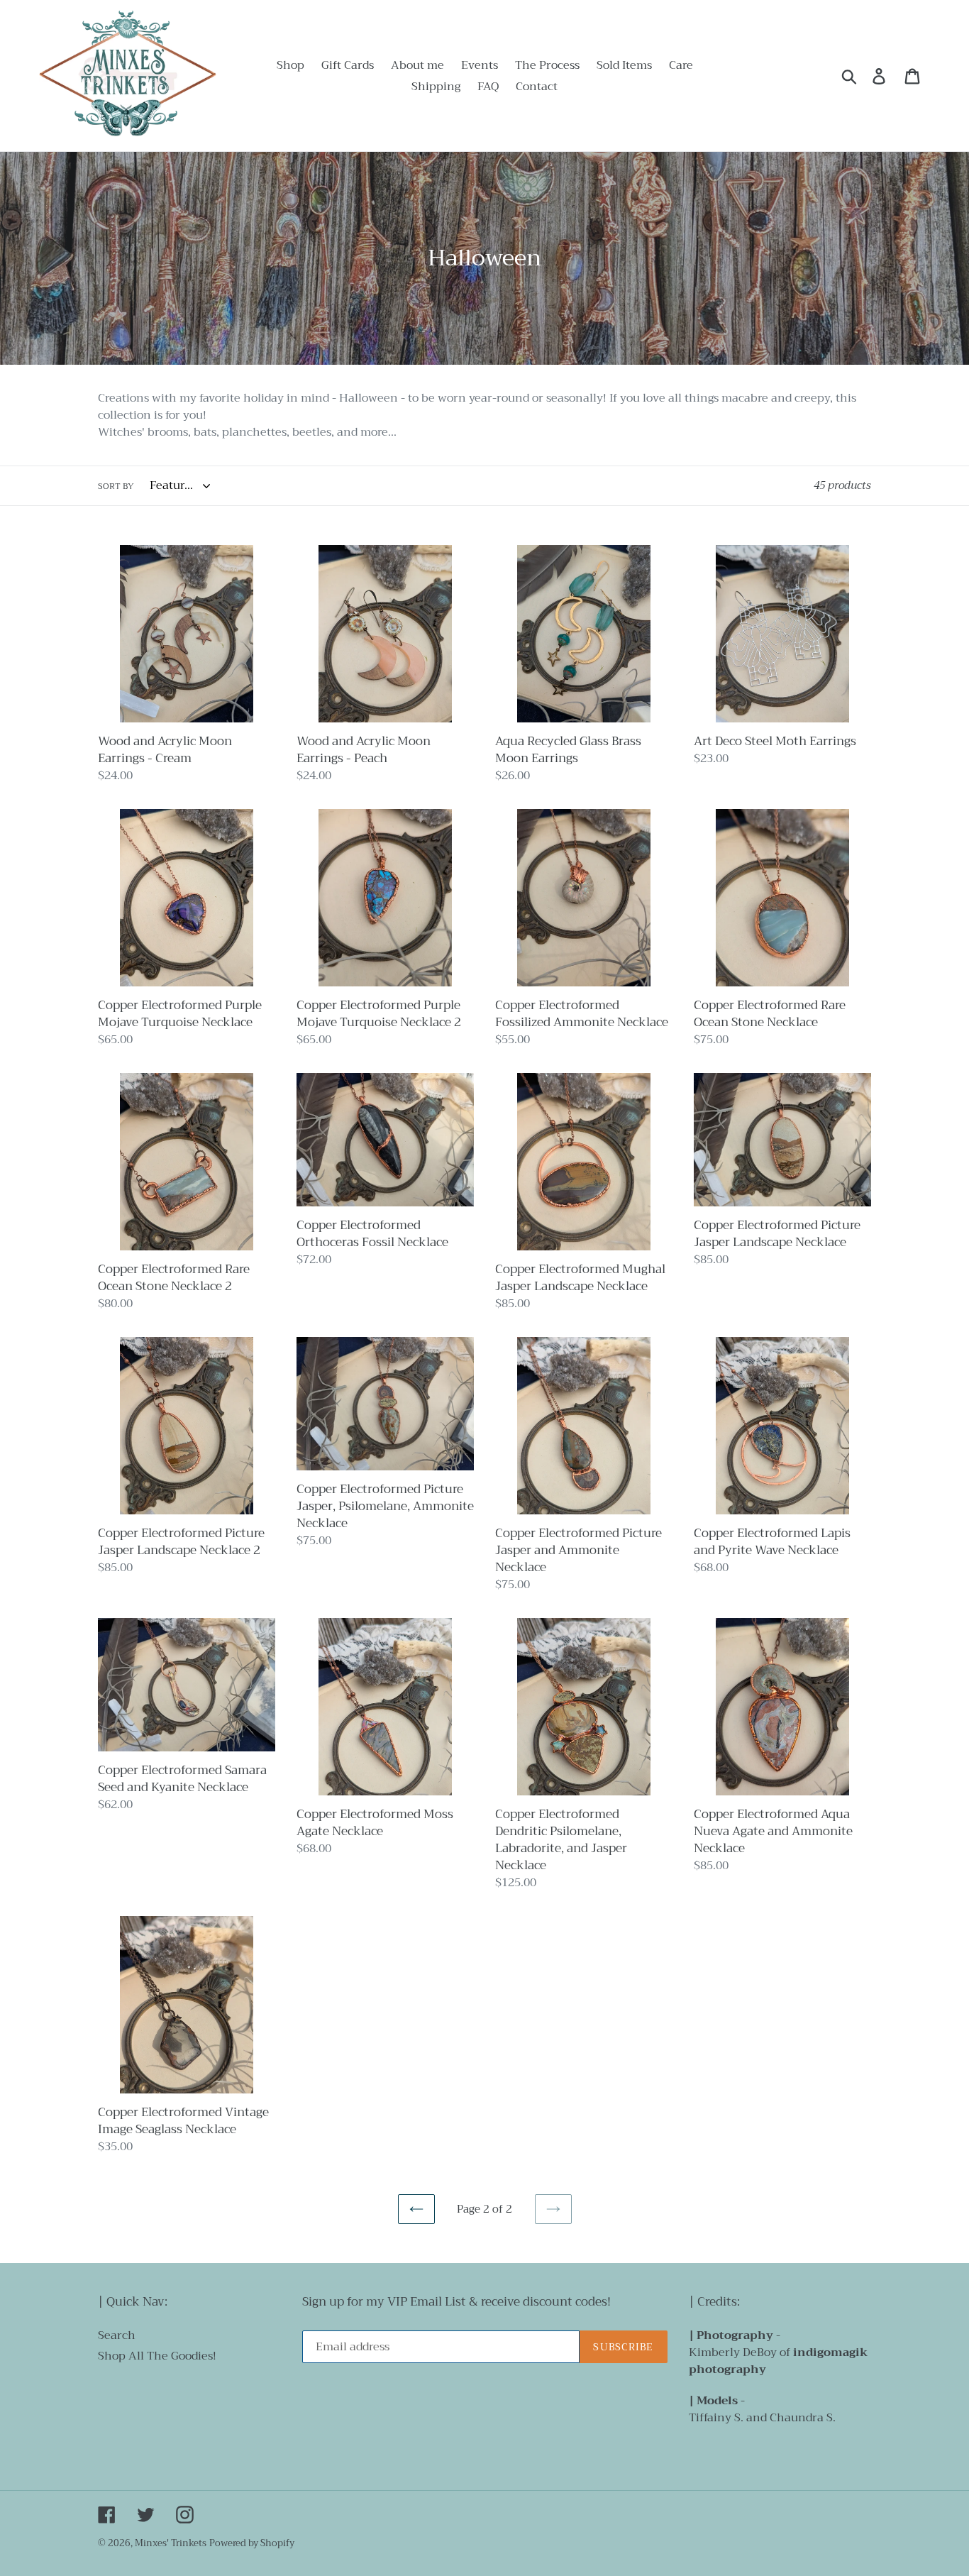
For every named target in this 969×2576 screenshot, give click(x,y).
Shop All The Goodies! (157, 2356)
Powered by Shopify (252, 2543)
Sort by (116, 486)
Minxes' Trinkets (171, 2543)
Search (117, 2335)
